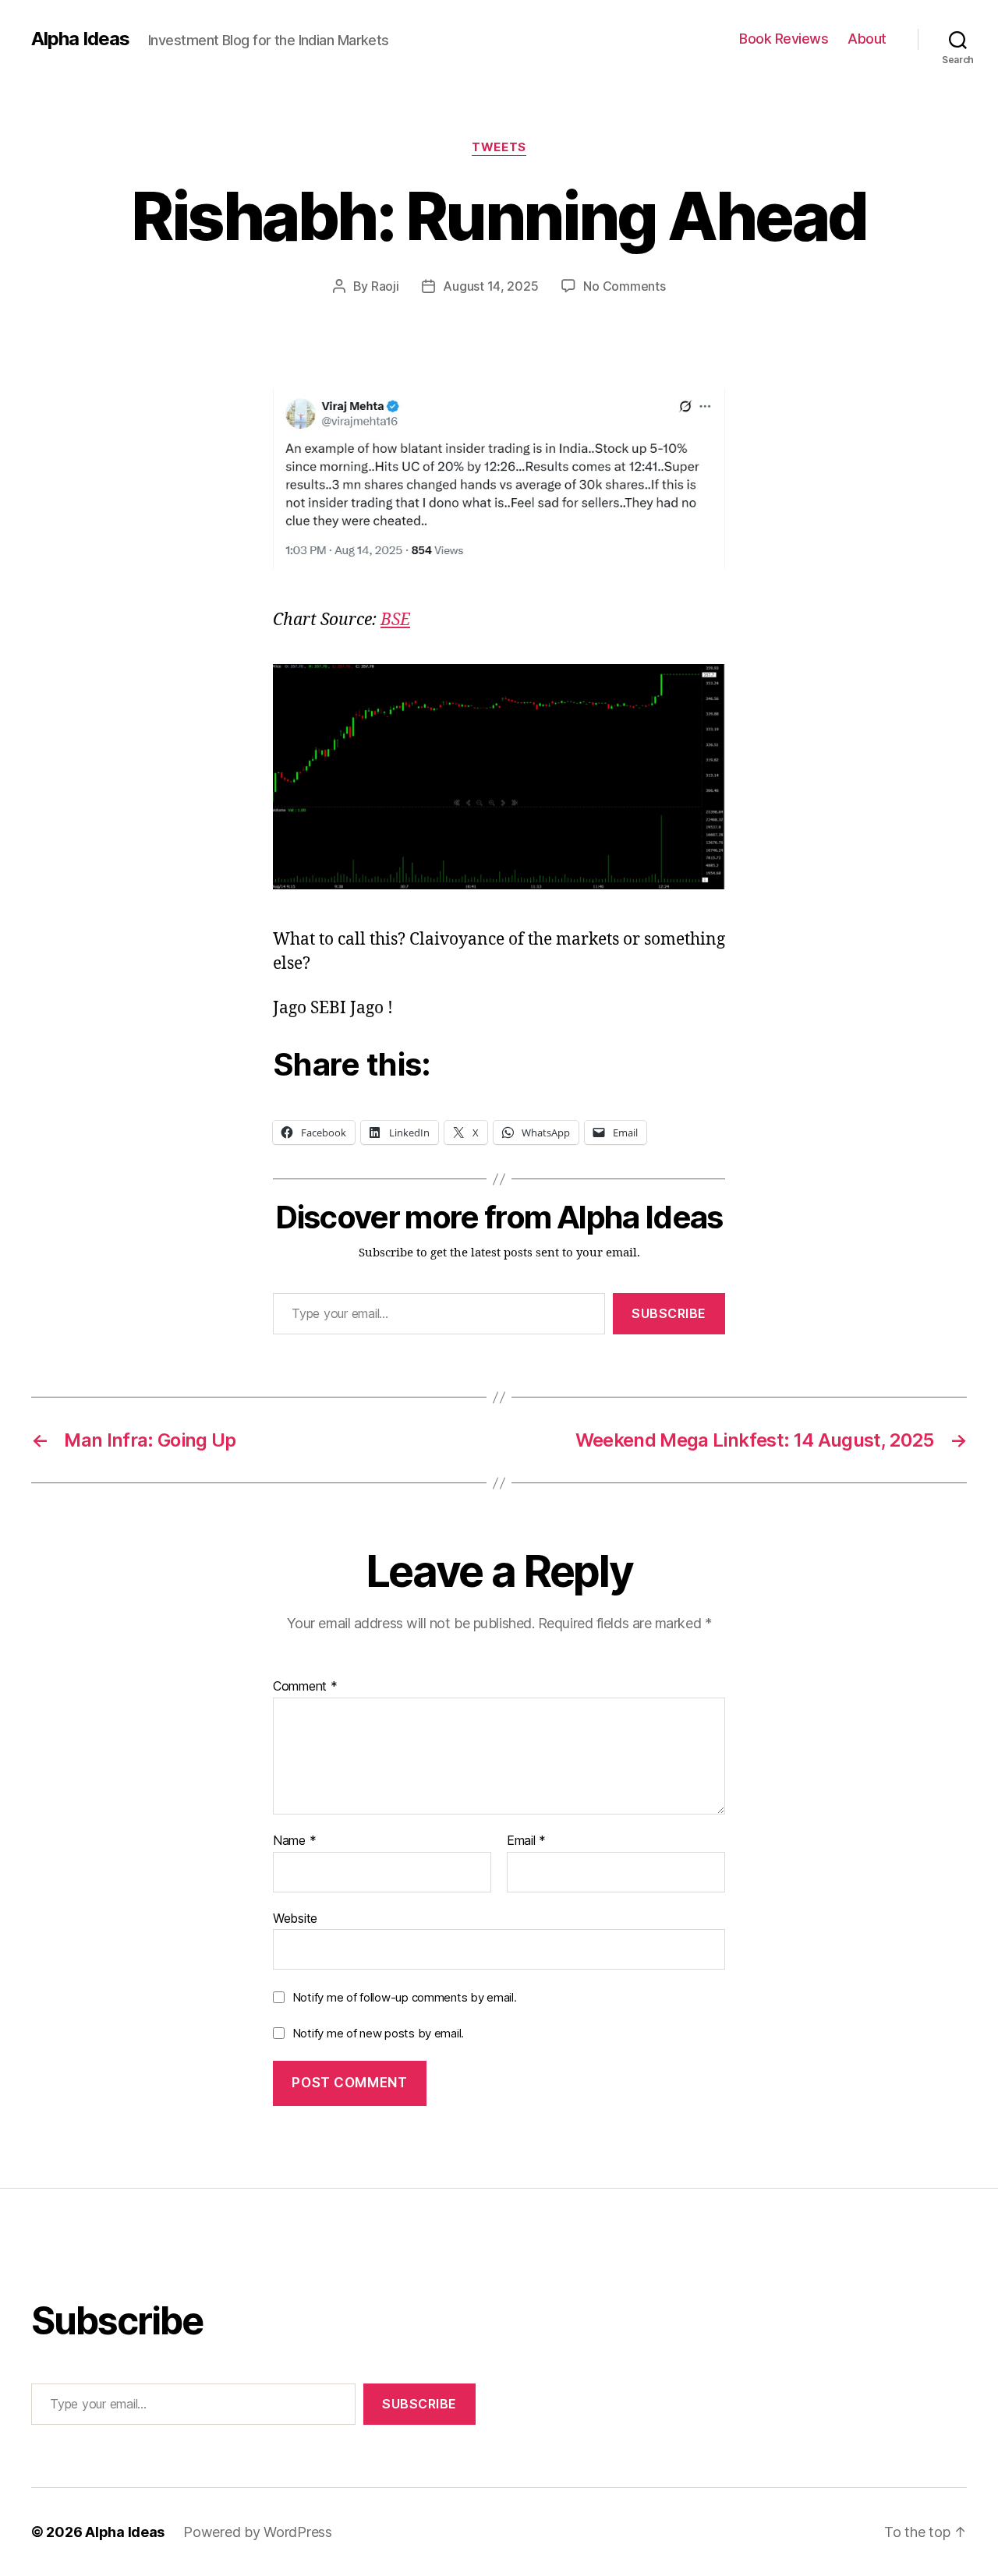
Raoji (385, 286)
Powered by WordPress (258, 2532)
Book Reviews (784, 39)
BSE (395, 620)
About (867, 39)
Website (295, 1918)
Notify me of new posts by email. (378, 2033)
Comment (305, 1687)
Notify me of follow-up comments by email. (405, 1997)
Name (294, 1841)
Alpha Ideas (80, 39)
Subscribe (669, 1313)
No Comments (624, 286)
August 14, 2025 (490, 286)
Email (526, 1841)
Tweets (499, 147)
